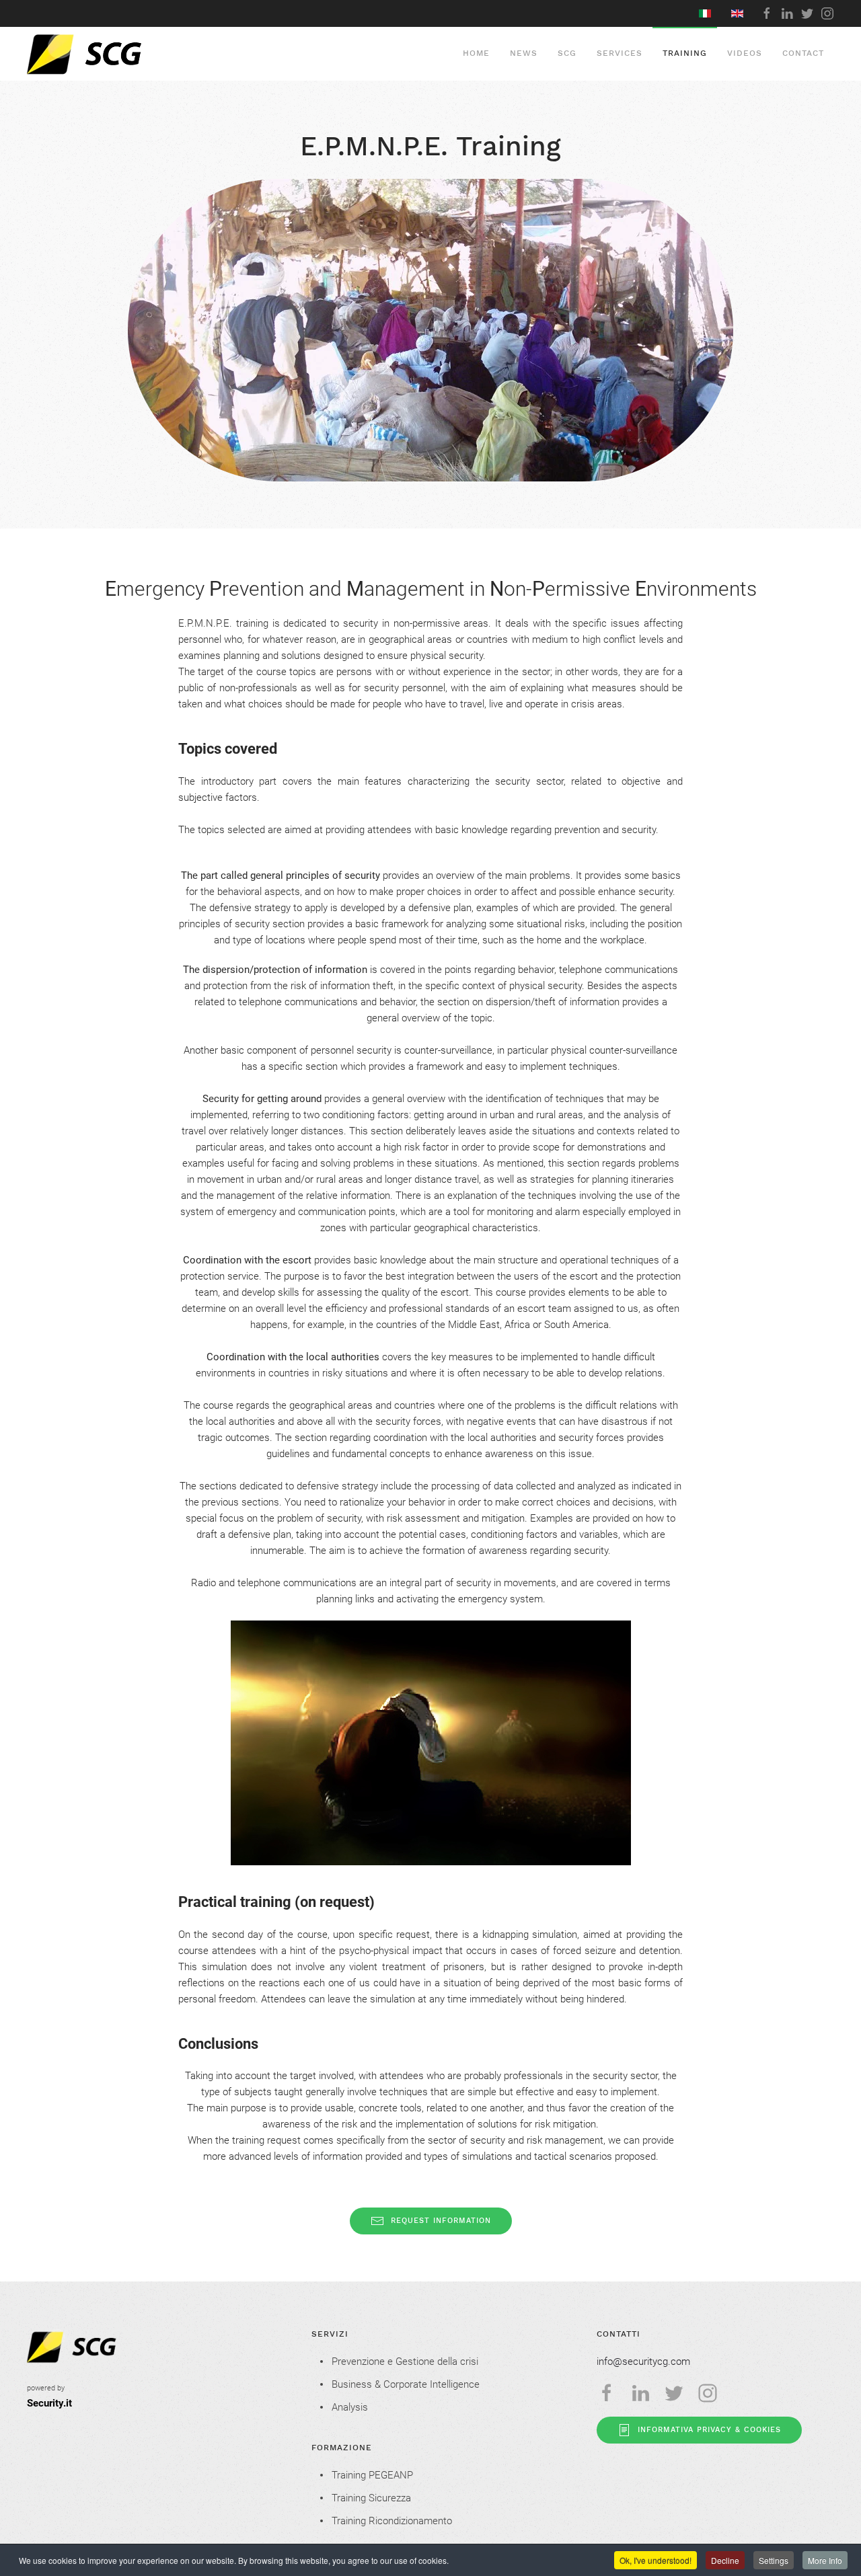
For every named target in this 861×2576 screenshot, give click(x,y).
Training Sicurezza (371, 2498)
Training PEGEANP (372, 2475)
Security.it (49, 2403)
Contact (803, 53)
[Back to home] (115, 54)
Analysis (350, 2407)
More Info (825, 2560)
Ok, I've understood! (656, 2560)
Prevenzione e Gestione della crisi (405, 2362)
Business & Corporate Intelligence (406, 2384)
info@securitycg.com (643, 2362)
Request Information (441, 2221)
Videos (745, 53)
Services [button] (620, 53)
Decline (725, 2560)
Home (476, 53)
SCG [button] (567, 53)
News (524, 53)
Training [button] (685, 53)
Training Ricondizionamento (392, 2521)
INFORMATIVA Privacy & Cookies (709, 2430)
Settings (774, 2560)
